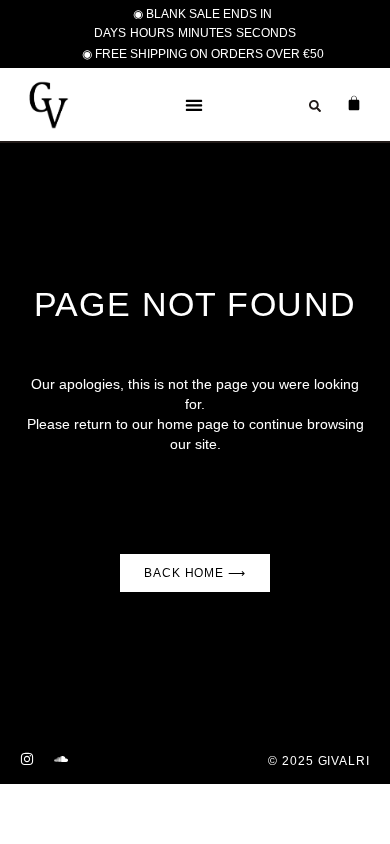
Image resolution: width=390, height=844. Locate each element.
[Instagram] (27, 759)
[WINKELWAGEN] (344, 103)
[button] (194, 104)
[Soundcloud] (61, 759)
